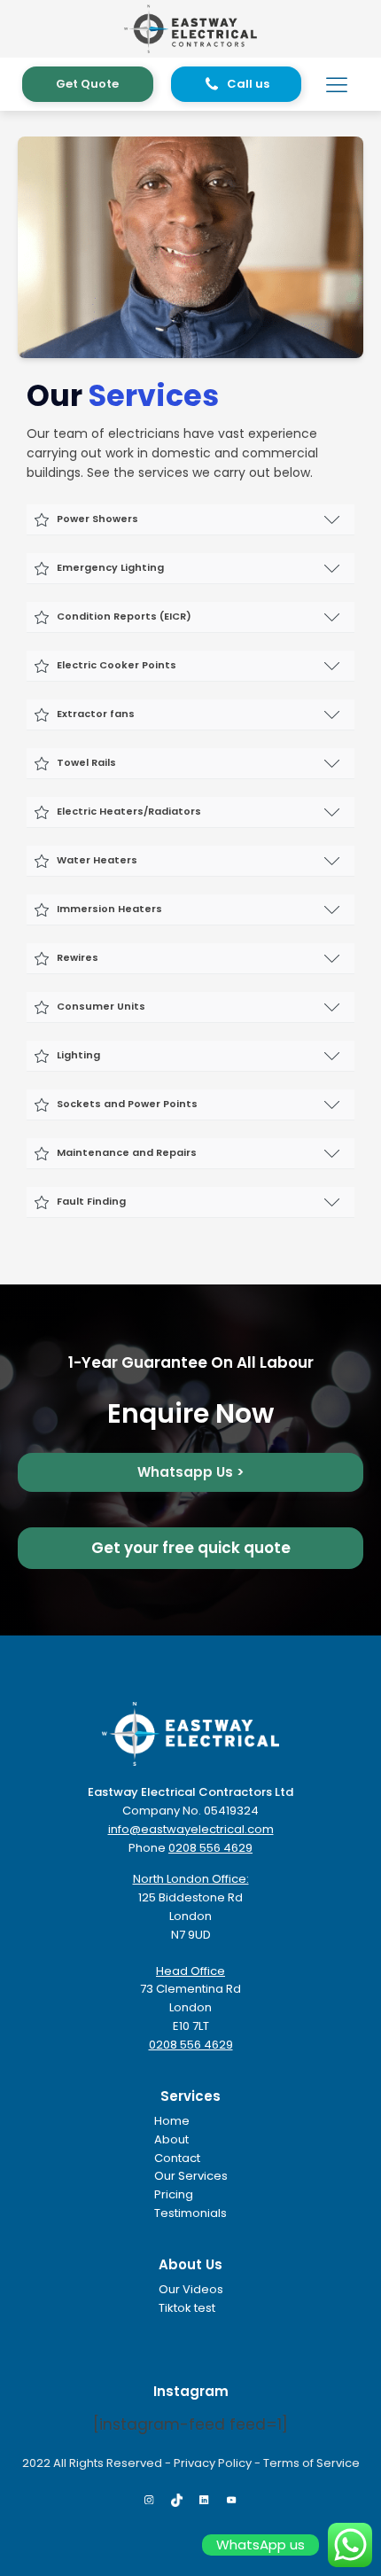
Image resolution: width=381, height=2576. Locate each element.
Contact (177, 2158)
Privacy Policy (213, 2463)
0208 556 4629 (210, 1848)
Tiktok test (187, 2308)
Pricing (174, 2194)
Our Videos (191, 2289)
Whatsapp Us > (191, 1472)
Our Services (191, 2176)
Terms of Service (311, 2463)
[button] (237, 85)
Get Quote (87, 84)
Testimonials (190, 2213)
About (171, 2139)
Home (172, 2121)
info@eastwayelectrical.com (191, 1829)
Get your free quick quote (191, 1548)
